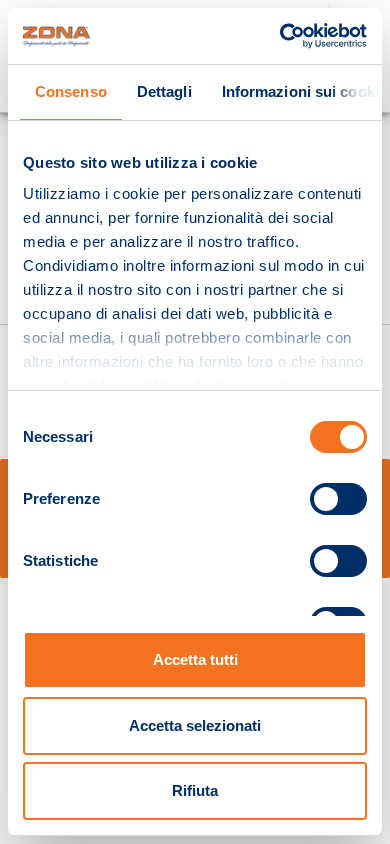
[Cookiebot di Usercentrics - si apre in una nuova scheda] (280, 36)
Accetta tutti (195, 659)
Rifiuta (195, 790)
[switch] (338, 499)
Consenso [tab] (71, 91)
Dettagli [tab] (164, 91)
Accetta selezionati (195, 725)
